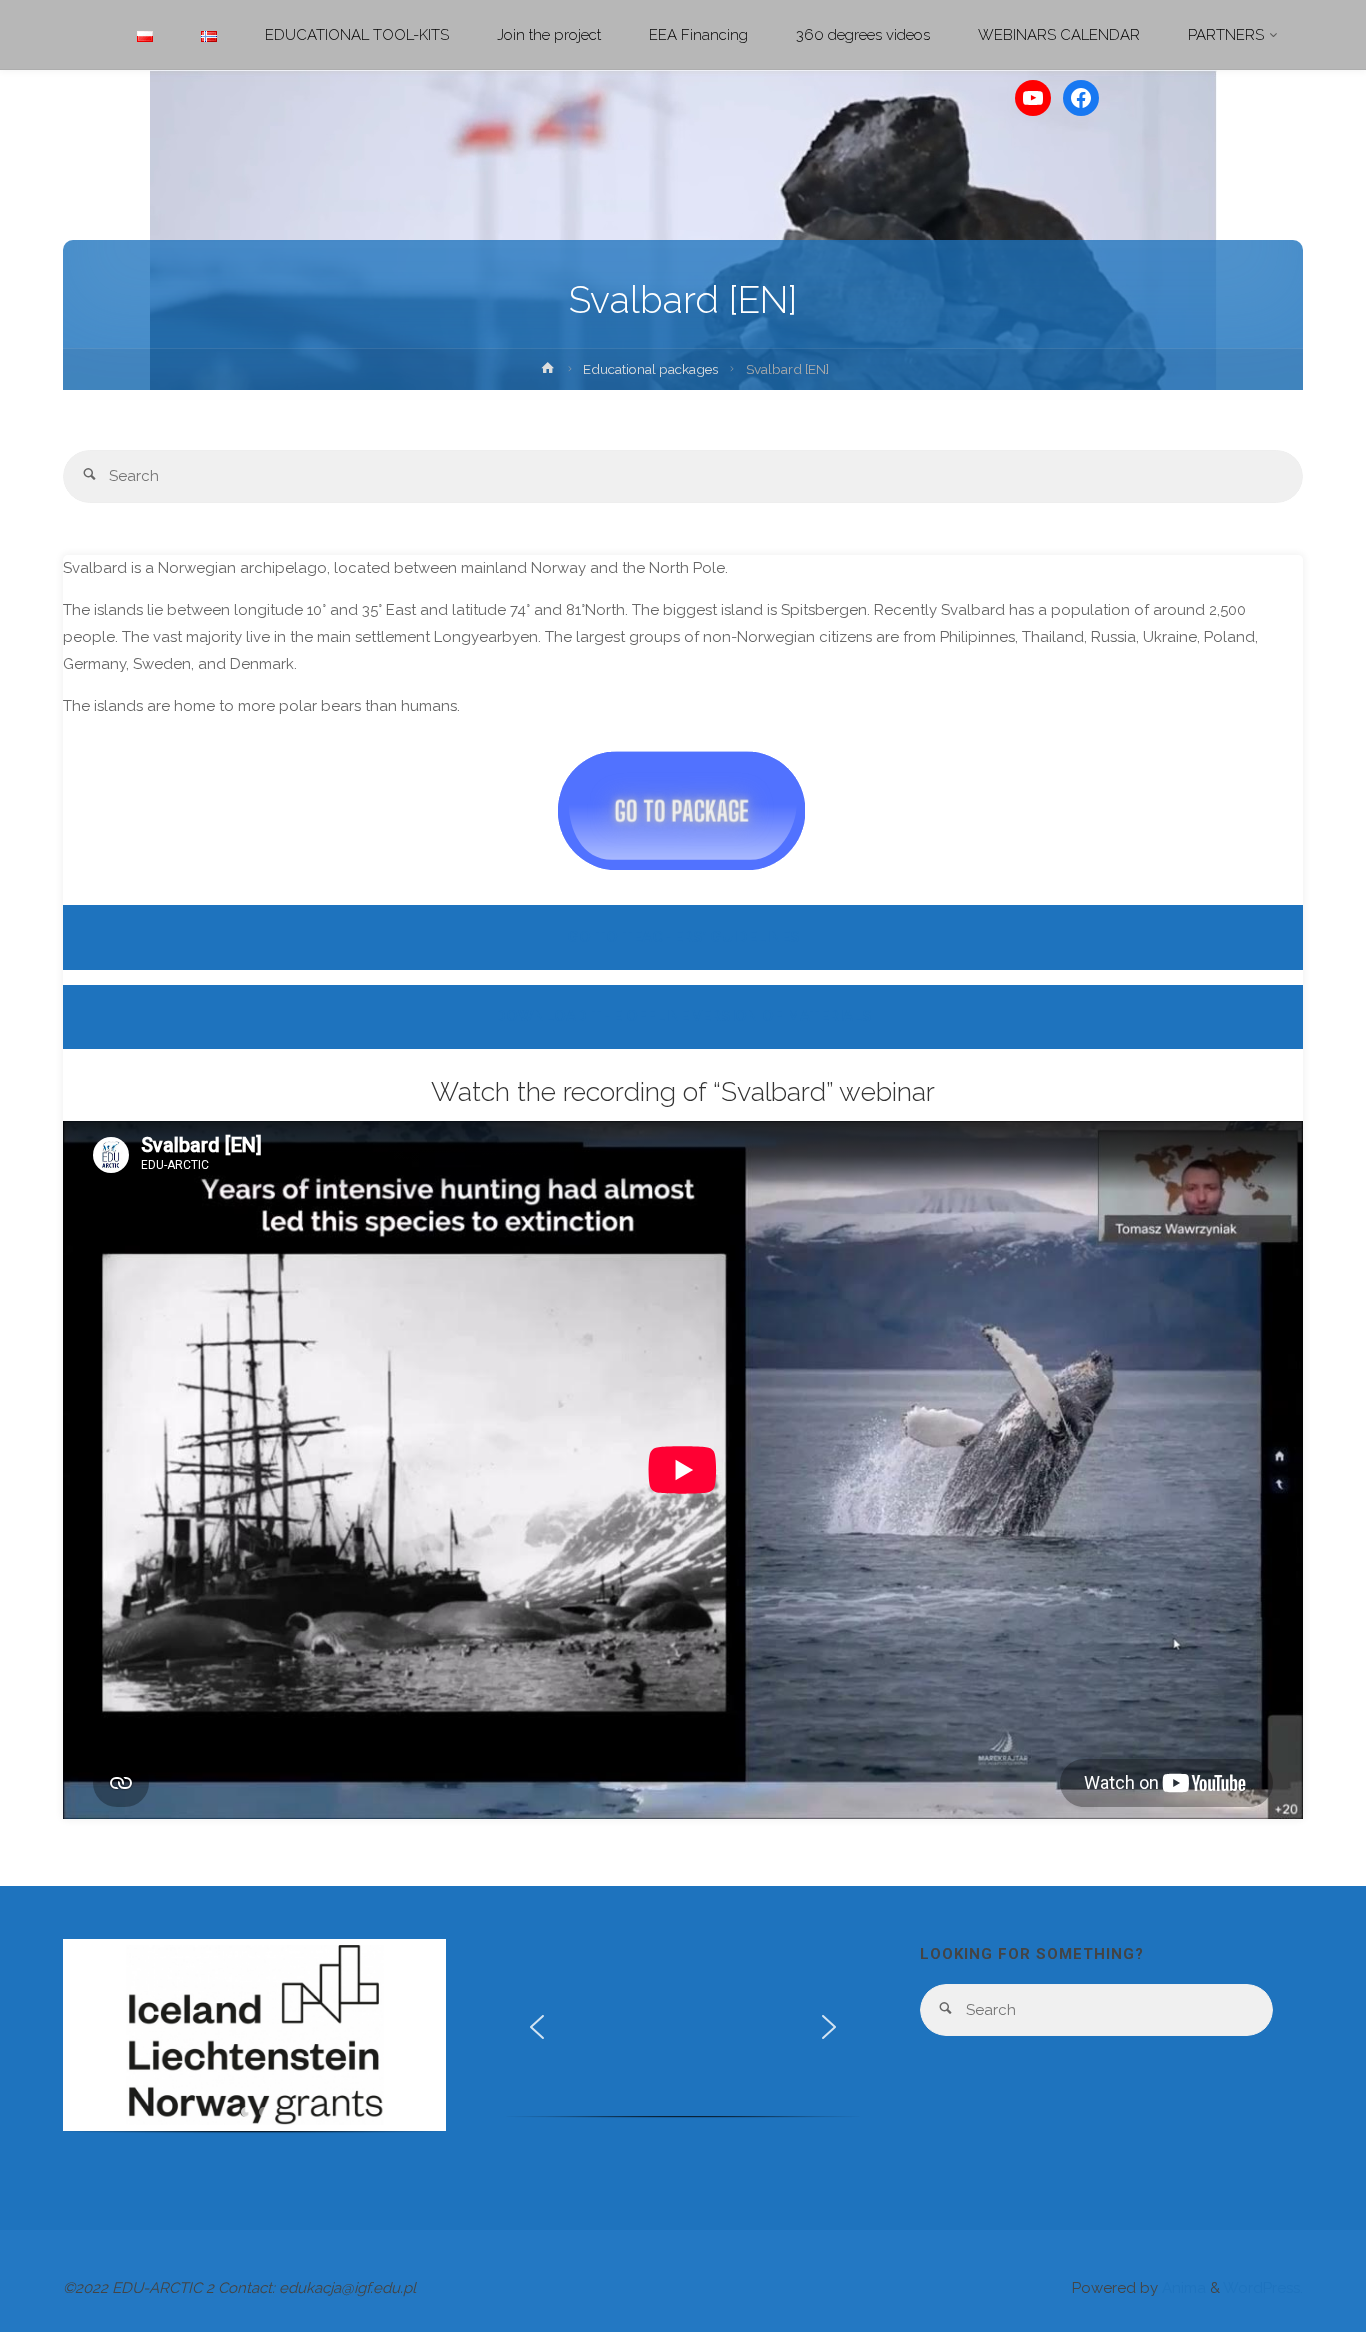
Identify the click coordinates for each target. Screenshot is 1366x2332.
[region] (254, 2043)
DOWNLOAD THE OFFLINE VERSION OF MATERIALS (683, 1016)
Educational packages (650, 369)
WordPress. (1263, 2288)
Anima (1182, 2288)
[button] (94, 2035)
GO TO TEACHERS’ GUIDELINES (683, 937)
